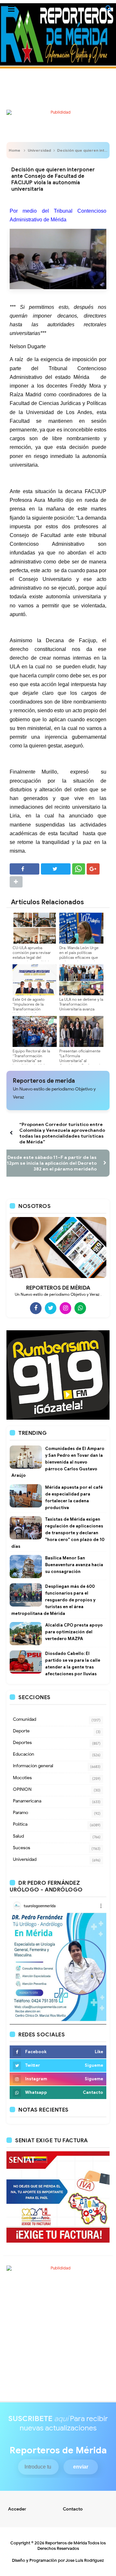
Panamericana (27, 1801)
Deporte (21, 1731)
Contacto (73, 2509)
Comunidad (24, 1719)
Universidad (39, 150)
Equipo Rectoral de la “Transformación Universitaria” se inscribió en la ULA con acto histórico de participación (33, 1063)
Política (20, 1824)
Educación (24, 1754)
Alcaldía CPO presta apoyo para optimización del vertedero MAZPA (74, 1632)
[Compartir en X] (56, 869)
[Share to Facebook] (24, 869)
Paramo (20, 1813)
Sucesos (22, 1848)
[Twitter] (51, 1308)
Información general (33, 1766)
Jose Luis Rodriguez (85, 2560)
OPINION (22, 1789)
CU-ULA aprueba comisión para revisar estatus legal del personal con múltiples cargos (33, 957)
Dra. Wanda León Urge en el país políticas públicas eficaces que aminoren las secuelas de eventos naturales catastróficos (79, 960)
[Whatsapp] (80, 1308)
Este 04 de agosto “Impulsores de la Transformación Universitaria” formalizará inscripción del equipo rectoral (33, 1011)
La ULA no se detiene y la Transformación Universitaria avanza (81, 1004)
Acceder (17, 2509)
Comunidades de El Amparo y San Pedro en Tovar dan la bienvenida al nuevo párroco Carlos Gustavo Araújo (58, 1462)
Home (15, 150)
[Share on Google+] (93, 869)
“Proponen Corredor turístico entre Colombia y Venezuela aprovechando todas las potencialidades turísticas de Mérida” (62, 1133)
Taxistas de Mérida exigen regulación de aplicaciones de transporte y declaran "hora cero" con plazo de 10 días (58, 1533)
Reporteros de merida (44, 1081)
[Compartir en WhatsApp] (79, 869)
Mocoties (22, 1778)
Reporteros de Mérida (66, 2543)
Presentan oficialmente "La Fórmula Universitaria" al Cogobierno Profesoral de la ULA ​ (80, 1061)
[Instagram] (65, 1308)
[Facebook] (36, 1308)
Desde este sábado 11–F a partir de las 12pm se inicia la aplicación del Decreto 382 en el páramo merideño (52, 1163)
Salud (18, 1836)
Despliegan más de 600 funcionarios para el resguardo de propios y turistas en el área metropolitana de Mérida (53, 1600)
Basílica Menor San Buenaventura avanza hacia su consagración (74, 1565)
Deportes (22, 1743)
